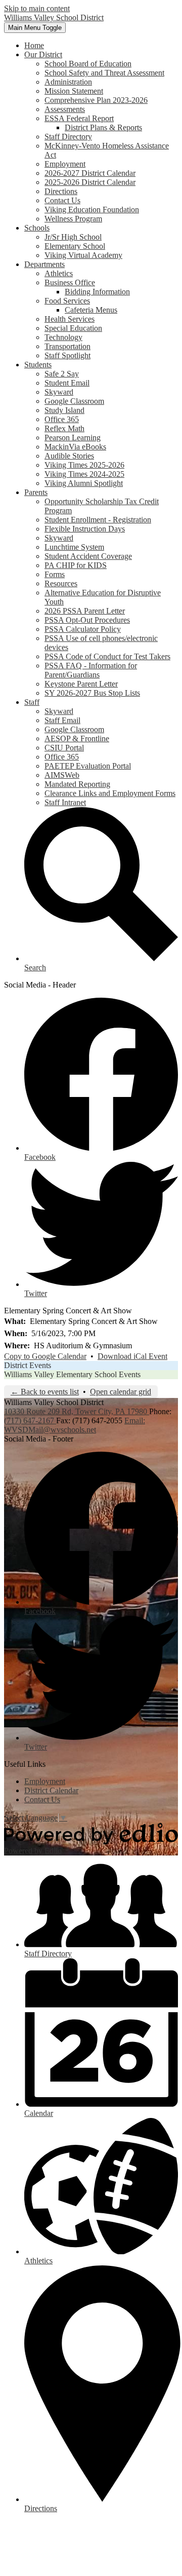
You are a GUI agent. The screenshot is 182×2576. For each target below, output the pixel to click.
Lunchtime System (74, 547)
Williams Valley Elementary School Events (72, 1374)
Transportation (67, 346)
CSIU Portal (64, 748)
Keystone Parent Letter (81, 684)
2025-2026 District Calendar (90, 182)
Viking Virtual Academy (83, 255)
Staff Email (62, 720)
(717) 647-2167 (30, 1420)
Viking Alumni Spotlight (84, 483)
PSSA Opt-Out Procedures (87, 620)
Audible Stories (69, 456)
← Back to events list (45, 1392)
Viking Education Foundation (92, 210)
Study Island (64, 410)
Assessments (65, 109)
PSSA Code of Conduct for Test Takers (107, 656)
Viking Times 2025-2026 (84, 465)
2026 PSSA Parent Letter (85, 611)
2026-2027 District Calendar (90, 173)
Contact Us (62, 200)
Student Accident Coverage (88, 556)
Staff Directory (68, 137)
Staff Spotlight (67, 355)
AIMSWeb (62, 775)
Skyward (59, 392)
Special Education (73, 328)
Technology (63, 337)
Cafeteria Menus (91, 310)
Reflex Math (64, 428)
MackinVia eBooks (75, 447)
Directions (61, 191)
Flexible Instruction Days (85, 529)
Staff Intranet (65, 802)
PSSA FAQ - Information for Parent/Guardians (91, 670)
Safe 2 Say (62, 374)
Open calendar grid (121, 1392)
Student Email (67, 383)
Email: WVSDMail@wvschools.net (75, 1425)
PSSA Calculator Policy (83, 629)
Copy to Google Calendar (45, 1356)
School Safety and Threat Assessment (104, 73)
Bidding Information (97, 292)
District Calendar (51, 1790)
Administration (68, 82)
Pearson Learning (73, 438)
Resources (61, 583)
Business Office (70, 282)
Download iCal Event (132, 1356)
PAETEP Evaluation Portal (88, 766)
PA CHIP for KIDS (76, 565)
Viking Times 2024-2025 (84, 474)
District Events (28, 1365)
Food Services (67, 301)
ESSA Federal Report (79, 118)
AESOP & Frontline (77, 738)
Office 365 (62, 419)
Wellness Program (73, 219)
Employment (65, 164)
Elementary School (75, 246)
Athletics (59, 273)
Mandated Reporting (77, 784)
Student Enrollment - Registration (98, 520)
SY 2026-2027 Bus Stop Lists (92, 693)
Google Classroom (74, 401)
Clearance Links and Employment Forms (110, 793)
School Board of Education (88, 64)
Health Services (70, 319)
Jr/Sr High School (73, 237)
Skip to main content (37, 8)
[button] (43, 54)
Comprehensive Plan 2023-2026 (96, 100)
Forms (55, 574)
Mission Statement (74, 91)
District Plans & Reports (103, 127)
